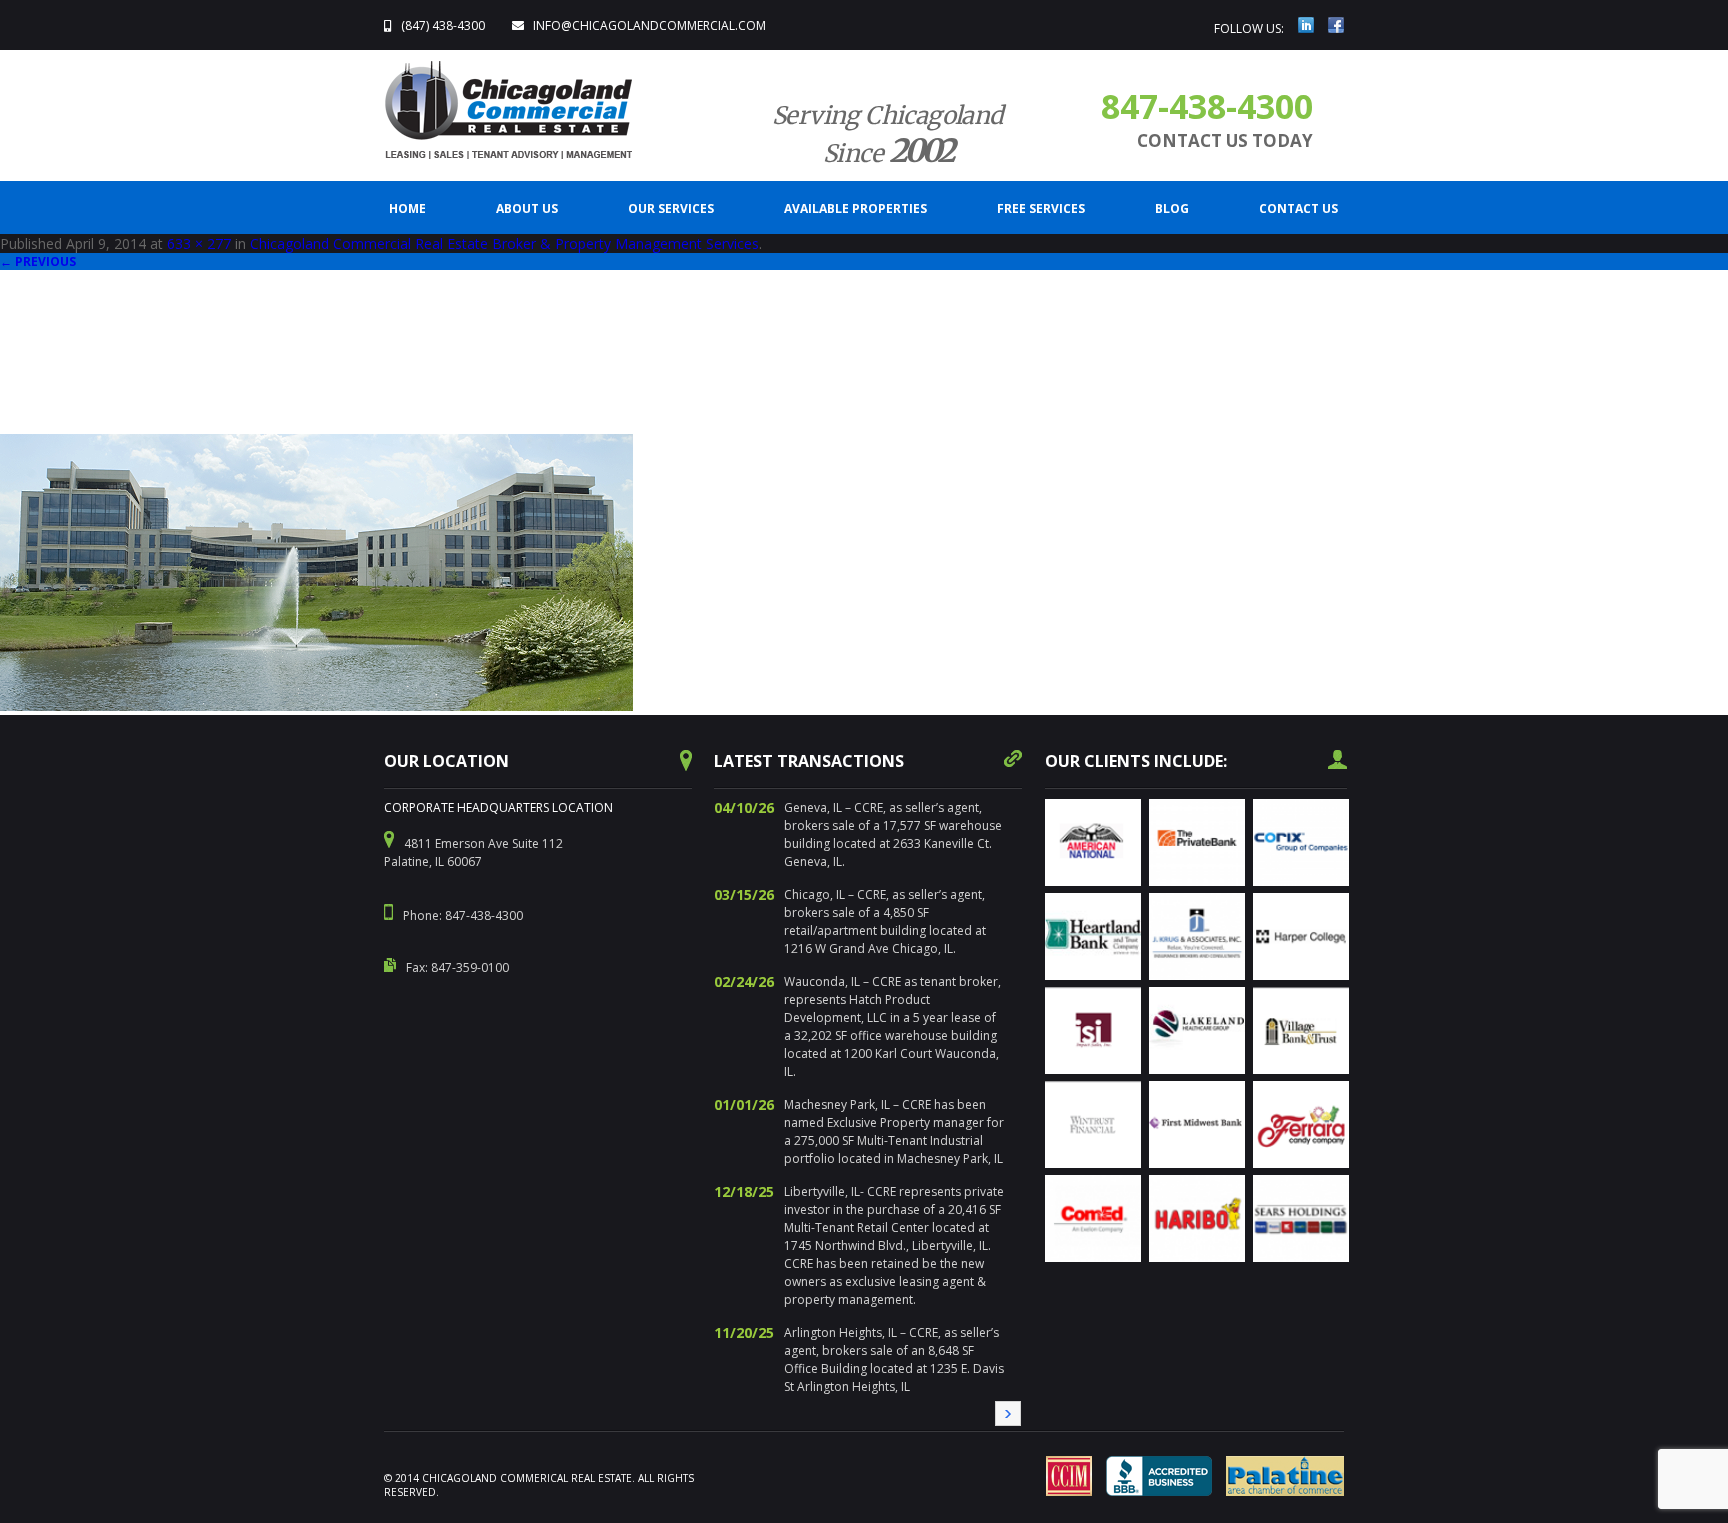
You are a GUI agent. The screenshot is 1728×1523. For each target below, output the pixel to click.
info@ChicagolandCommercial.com (649, 25)
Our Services (671, 208)
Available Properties (855, 208)
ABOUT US (527, 208)
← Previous (38, 261)
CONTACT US (1298, 208)
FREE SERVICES (1041, 208)
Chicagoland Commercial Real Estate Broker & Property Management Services (504, 243)
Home (407, 208)
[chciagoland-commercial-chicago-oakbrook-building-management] (316, 706)
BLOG (1172, 208)
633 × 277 (199, 243)
